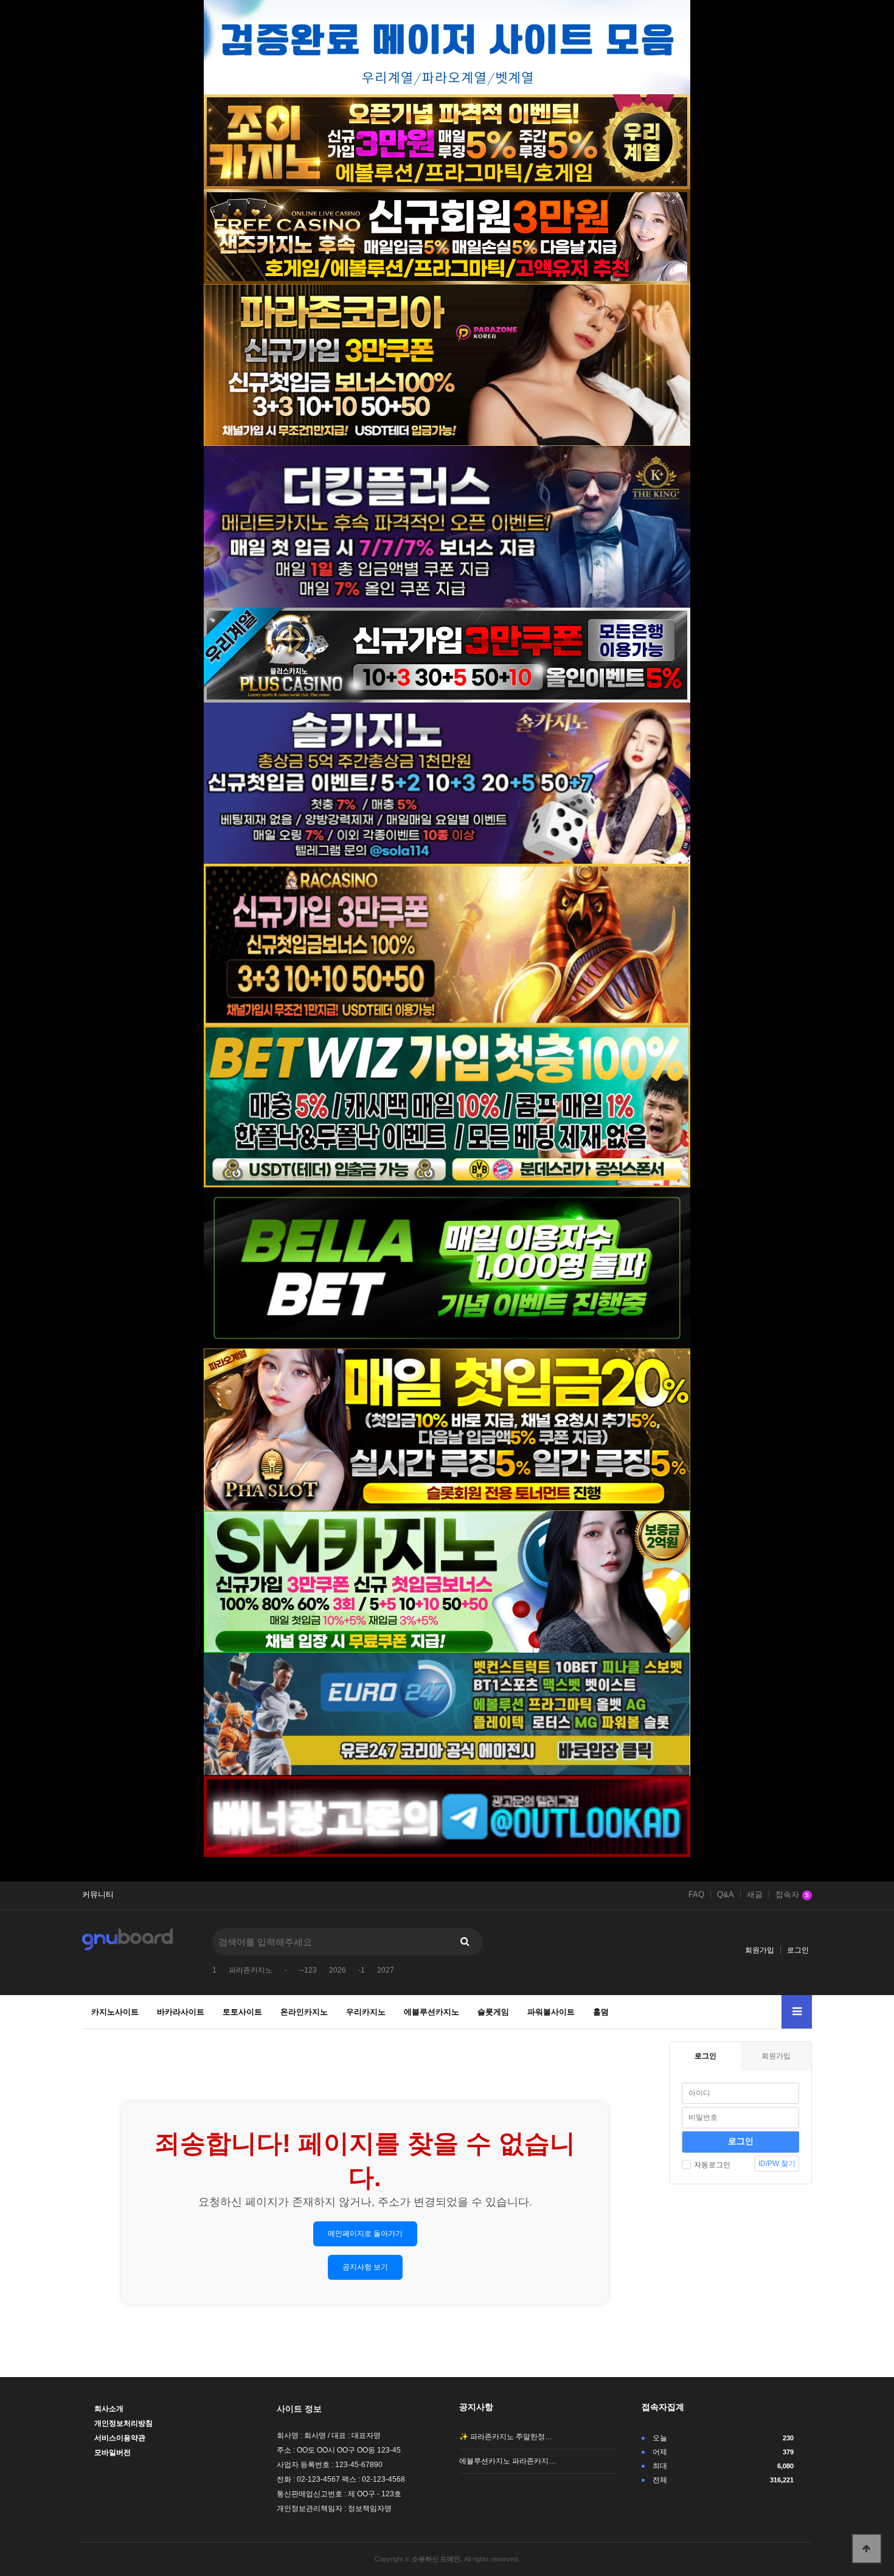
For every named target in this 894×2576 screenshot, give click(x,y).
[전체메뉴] (797, 2012)
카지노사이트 (115, 2012)
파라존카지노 (251, 1970)
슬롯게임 (493, 2012)
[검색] (465, 1942)
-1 (362, 1970)
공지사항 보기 (365, 2267)
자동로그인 (712, 2165)
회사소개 (109, 2409)
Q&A (726, 1895)
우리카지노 (366, 2012)
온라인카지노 (304, 2012)
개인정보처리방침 (123, 2423)
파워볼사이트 (551, 2012)
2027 (386, 1970)
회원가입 (760, 1950)
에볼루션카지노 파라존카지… (508, 2461)
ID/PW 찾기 (777, 2164)
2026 (338, 1970)
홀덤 (601, 2012)
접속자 (792, 1895)
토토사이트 (242, 2012)
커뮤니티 (98, 1895)
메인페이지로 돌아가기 (365, 2234)
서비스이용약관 (120, 2438)
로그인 (798, 1950)
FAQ (696, 1895)
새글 (755, 1895)
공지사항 (476, 2407)
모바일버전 (113, 2453)
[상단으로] (867, 2549)
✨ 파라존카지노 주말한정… (506, 2437)
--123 (308, 1970)
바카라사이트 (181, 2012)
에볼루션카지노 (431, 2012)
